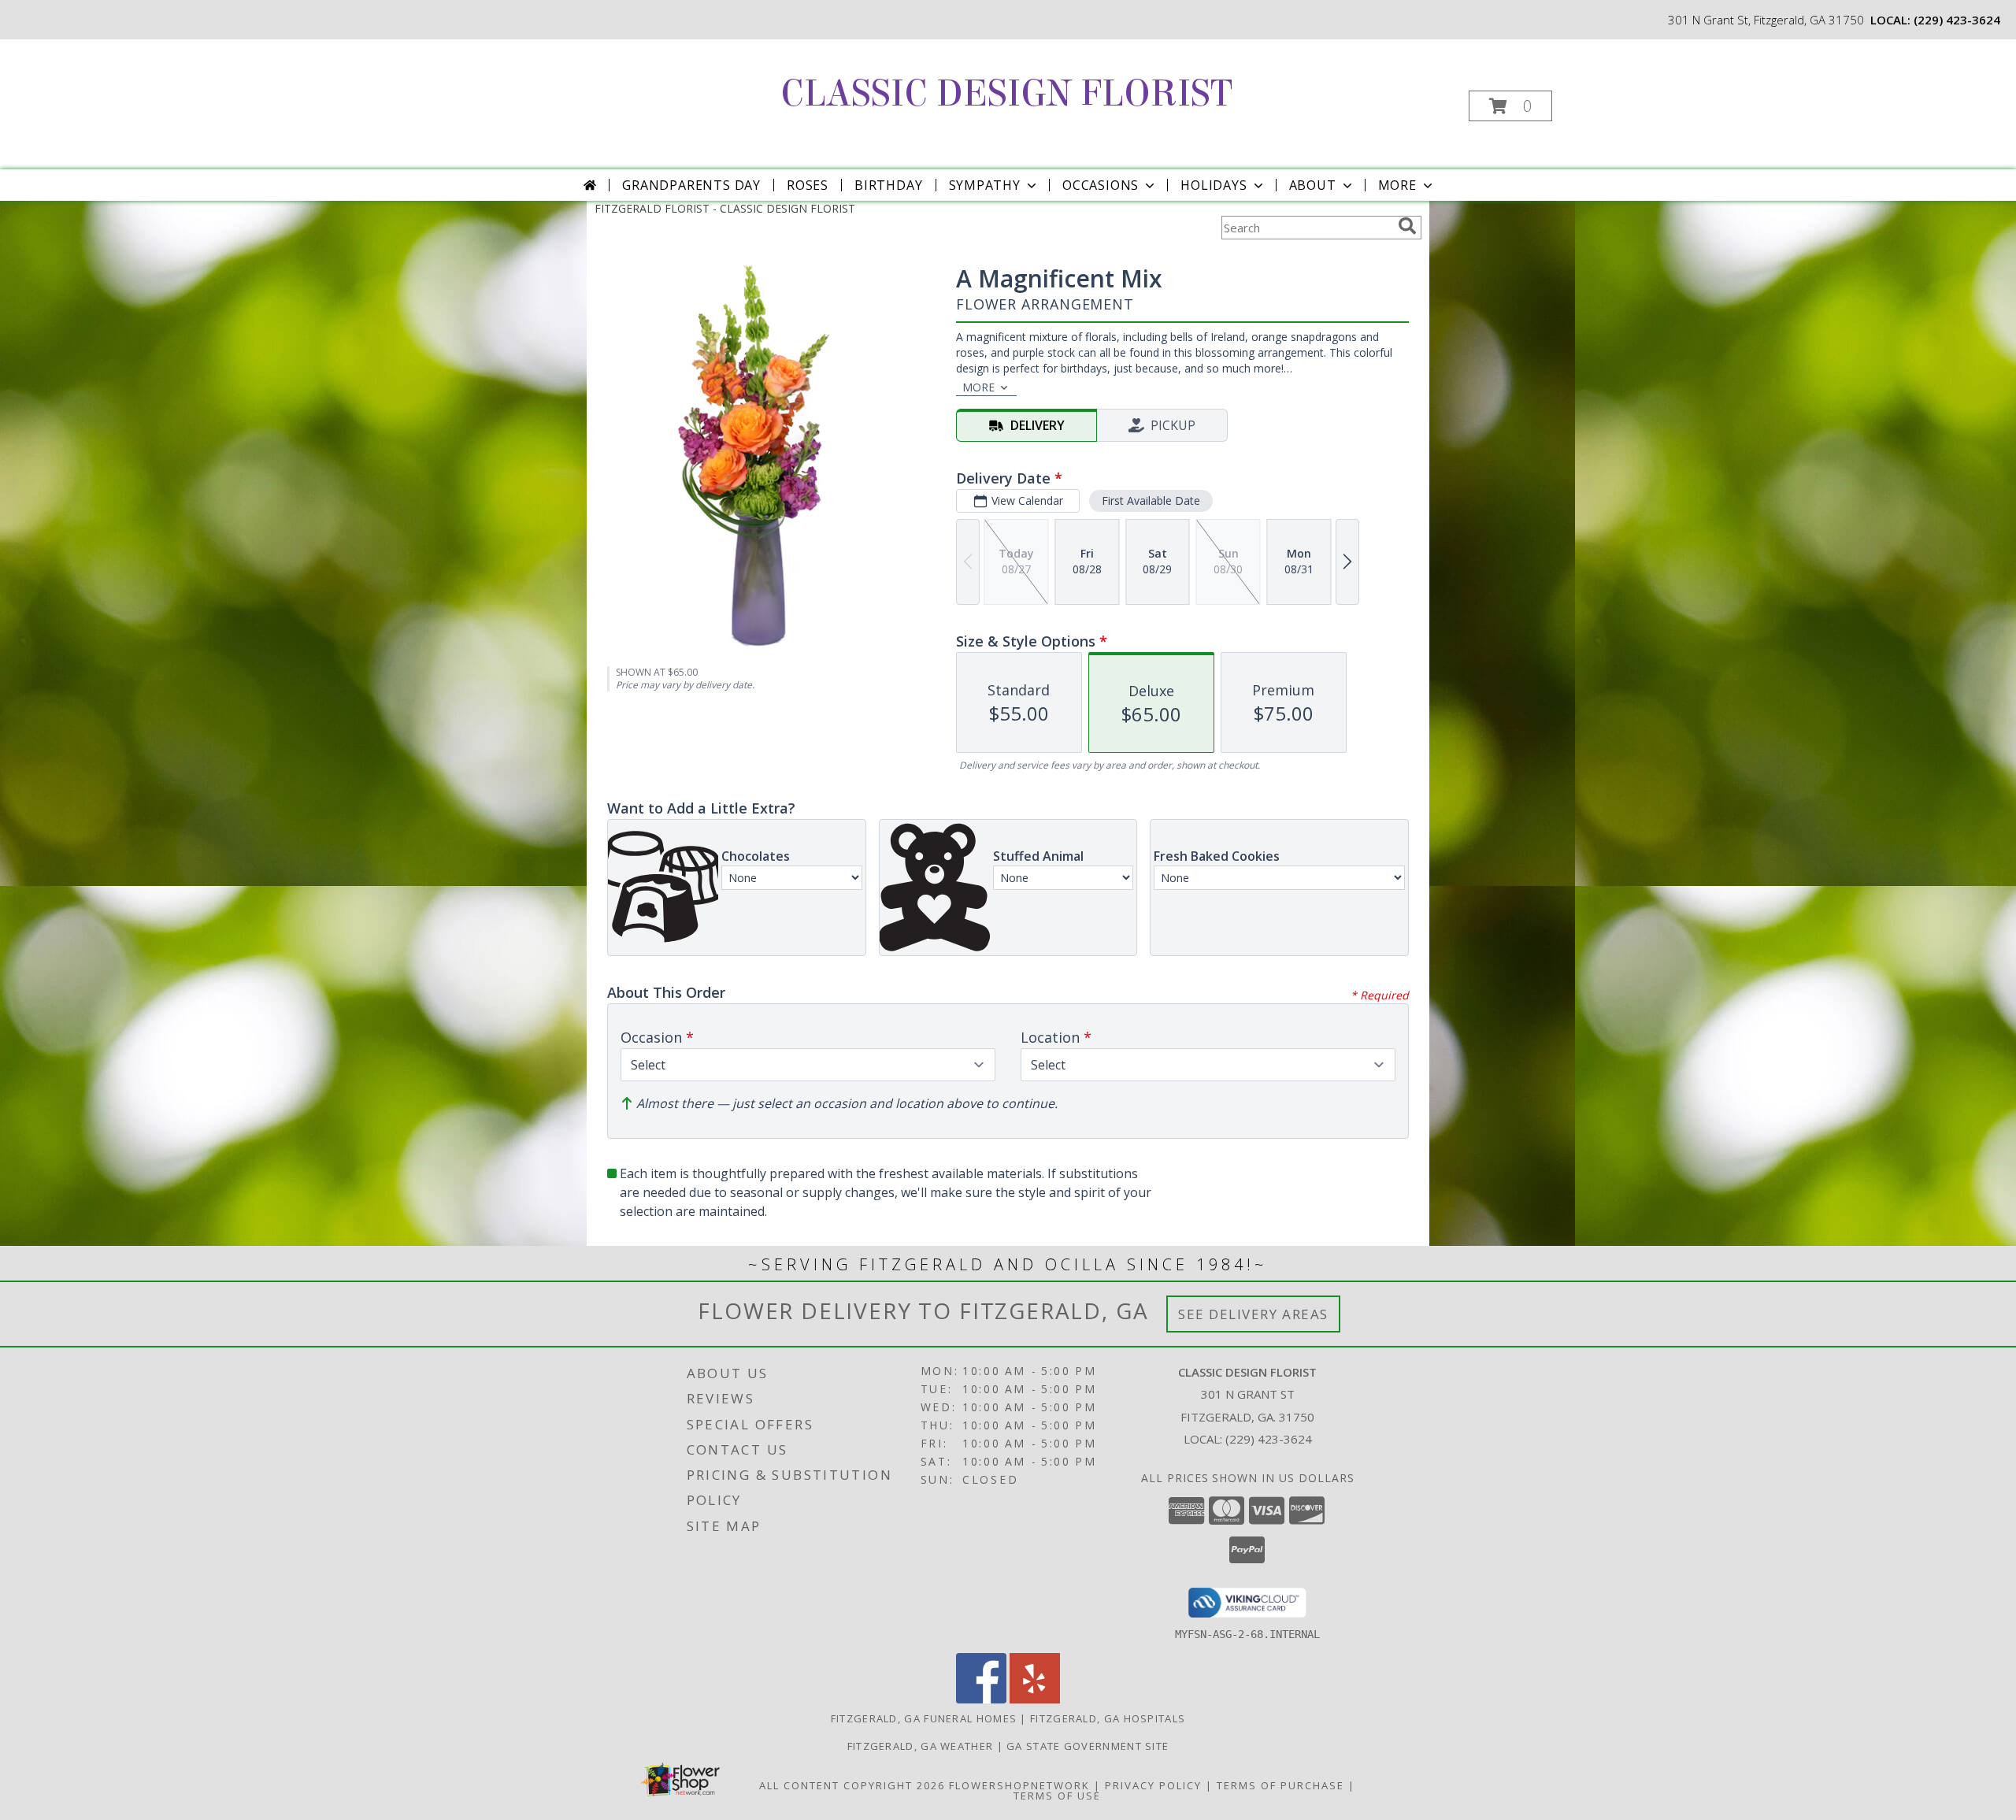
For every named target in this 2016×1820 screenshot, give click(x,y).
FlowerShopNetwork (1019, 1785)
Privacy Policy (1153, 1785)
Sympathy (985, 185)
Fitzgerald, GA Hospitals (1108, 1718)
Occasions (1101, 185)
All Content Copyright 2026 (852, 1785)
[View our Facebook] (981, 1699)
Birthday (888, 185)
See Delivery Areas (1253, 1314)
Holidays (1214, 185)
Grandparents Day (691, 185)
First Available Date (1151, 500)
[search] (1407, 226)
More (1397, 185)
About (1313, 185)
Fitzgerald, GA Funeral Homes (924, 1718)
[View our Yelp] (1035, 1699)
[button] (1510, 106)
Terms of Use (1057, 1796)
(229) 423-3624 (1957, 20)
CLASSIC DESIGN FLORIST (1006, 94)
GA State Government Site (1088, 1746)
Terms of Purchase (1280, 1785)
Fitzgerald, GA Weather (921, 1746)
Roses (808, 185)
